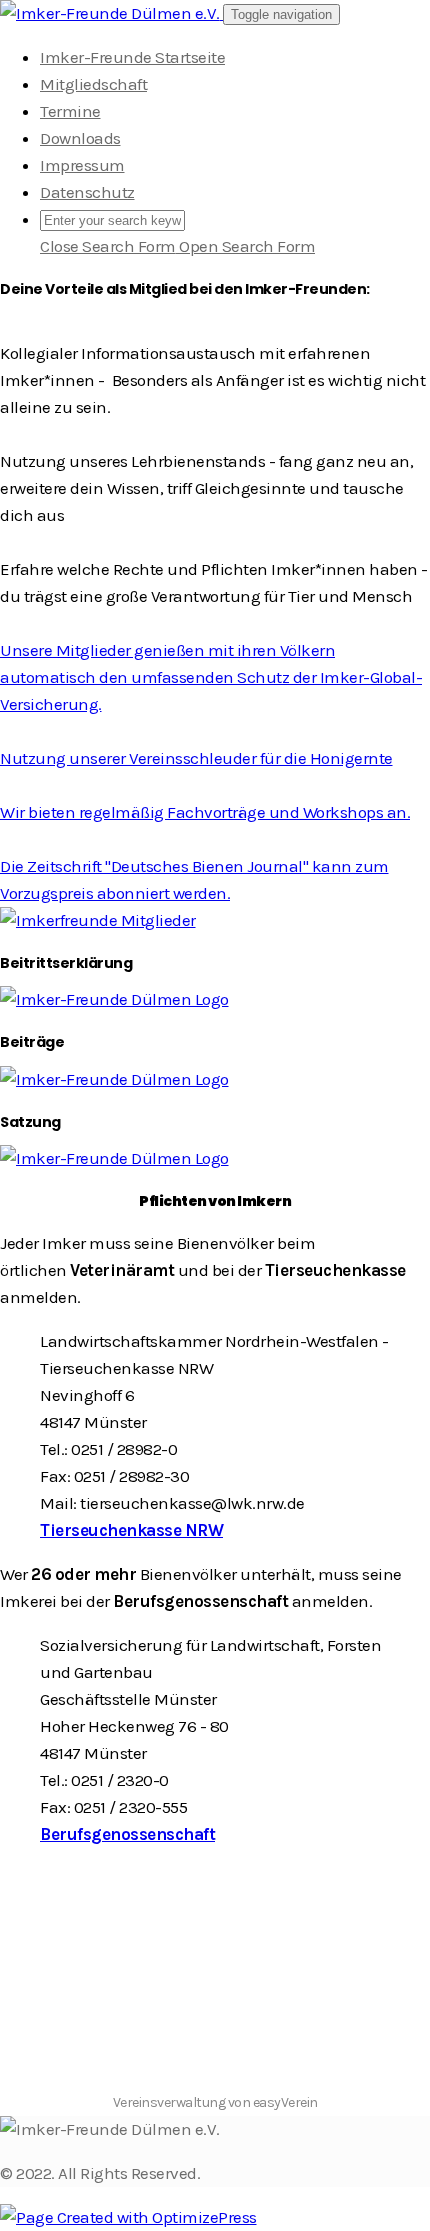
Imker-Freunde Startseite (132, 57)
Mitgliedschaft (93, 84)
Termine (70, 111)
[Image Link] (215, 920)
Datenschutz (87, 192)
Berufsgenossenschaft (127, 1834)
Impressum (82, 165)
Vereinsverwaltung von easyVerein (215, 2102)
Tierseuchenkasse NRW (131, 1530)
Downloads (80, 138)
